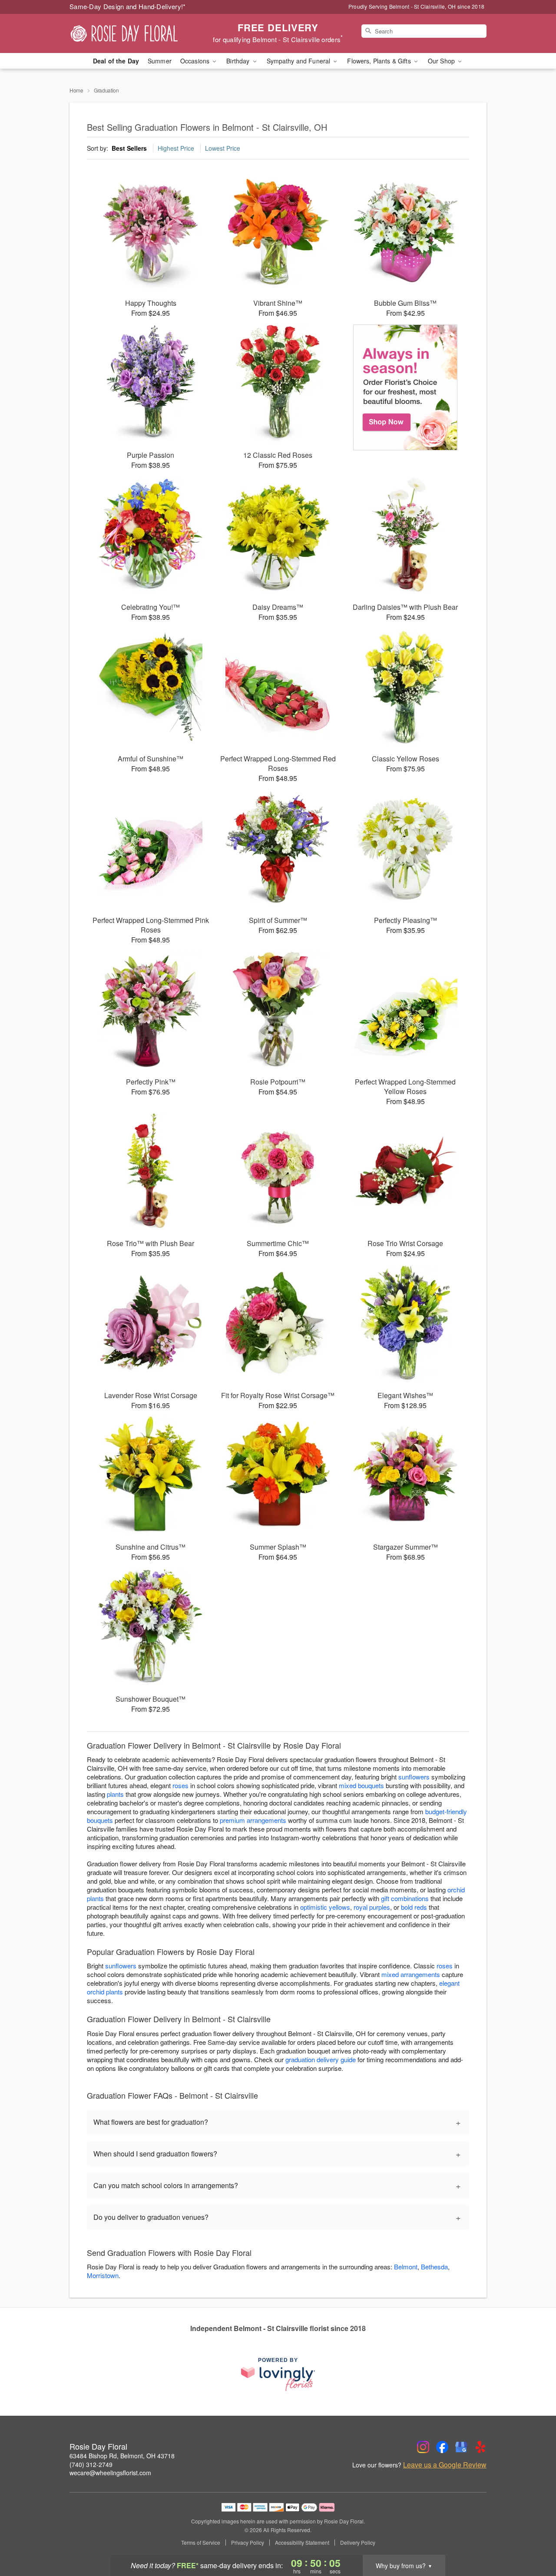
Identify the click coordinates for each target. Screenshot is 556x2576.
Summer (160, 61)
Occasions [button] (196, 61)
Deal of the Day (116, 61)
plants (115, 1794)
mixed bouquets (361, 1785)
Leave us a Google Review (445, 2465)
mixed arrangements (411, 1974)
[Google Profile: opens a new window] (461, 2447)
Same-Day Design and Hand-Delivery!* (128, 6)
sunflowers (414, 1777)
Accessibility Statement (302, 2543)
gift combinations (405, 1898)
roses (180, 1785)
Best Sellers (129, 148)
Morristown (103, 2275)
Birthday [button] (239, 61)
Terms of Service (201, 2543)
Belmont (406, 2267)
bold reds (414, 1907)
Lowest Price (223, 148)
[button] (533, 2539)
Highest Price (176, 148)
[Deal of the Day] (405, 387)
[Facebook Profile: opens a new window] (442, 2447)
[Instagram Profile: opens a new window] (423, 2447)
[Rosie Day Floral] (132, 33)
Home (76, 90)
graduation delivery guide (321, 2059)
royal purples (372, 1907)
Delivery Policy (358, 2543)
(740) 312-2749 (91, 2464)
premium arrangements (253, 1820)
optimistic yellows (325, 1907)
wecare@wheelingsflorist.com (110, 2473)
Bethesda (434, 2267)
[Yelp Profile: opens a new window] (480, 2447)
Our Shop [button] (442, 61)
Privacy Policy (248, 2543)
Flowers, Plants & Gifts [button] (380, 61)
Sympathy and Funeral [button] (300, 61)
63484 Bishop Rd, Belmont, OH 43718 (122, 2456)
